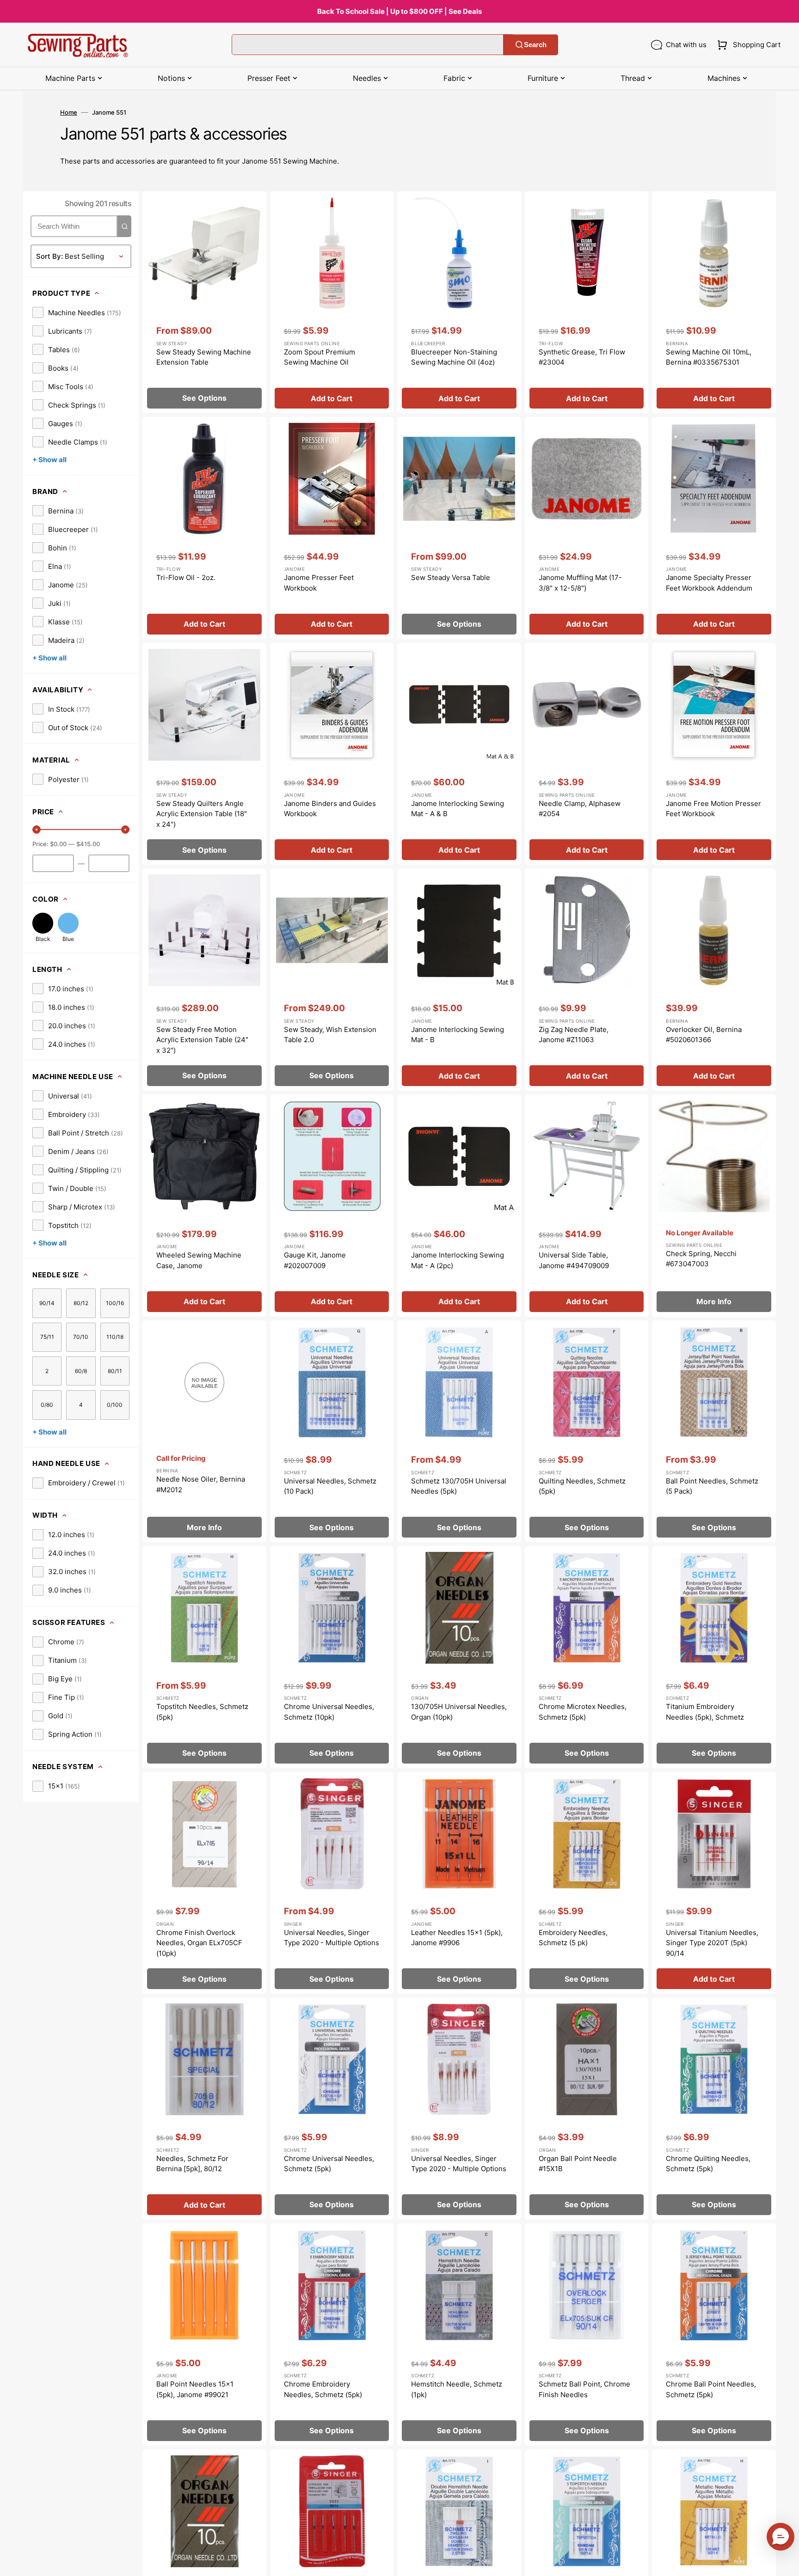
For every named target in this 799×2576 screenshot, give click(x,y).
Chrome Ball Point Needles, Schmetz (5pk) (711, 2389)
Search (535, 45)
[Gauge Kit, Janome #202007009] (332, 1206)
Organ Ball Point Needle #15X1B (578, 2164)
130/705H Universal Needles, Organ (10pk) (459, 1712)
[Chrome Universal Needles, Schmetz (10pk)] (332, 1657)
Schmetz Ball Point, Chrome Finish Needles (584, 2389)
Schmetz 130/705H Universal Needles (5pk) (459, 1486)
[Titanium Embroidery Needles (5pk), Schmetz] (714, 1657)
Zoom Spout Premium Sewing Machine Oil (320, 357)
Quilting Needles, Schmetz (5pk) (582, 1486)
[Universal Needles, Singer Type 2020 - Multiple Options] (332, 1883)
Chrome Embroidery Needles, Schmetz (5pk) (323, 2389)
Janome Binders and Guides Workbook (330, 809)
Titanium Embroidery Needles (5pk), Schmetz (705, 1712)
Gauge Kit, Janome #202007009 (315, 1260)
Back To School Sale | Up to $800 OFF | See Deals (399, 11)
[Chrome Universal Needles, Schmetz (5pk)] (332, 2109)
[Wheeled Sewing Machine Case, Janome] (204, 1206)
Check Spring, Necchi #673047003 (701, 1259)
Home (69, 112)
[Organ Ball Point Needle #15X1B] (587, 2109)
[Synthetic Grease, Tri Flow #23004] (587, 302)
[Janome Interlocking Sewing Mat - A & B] (459, 754)
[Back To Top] (785, 2562)
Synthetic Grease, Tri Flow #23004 (582, 357)
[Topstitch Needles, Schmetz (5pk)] (204, 1657)
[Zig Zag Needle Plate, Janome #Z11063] (587, 980)
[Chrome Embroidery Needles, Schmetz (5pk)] (332, 2335)
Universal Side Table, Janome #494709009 (574, 1260)
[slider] (37, 830)
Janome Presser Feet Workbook (319, 583)
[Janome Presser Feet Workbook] (332, 528)
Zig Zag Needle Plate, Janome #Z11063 (574, 1035)
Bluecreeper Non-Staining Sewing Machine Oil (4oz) (454, 357)
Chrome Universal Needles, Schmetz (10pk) (329, 1712)
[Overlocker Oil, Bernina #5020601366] (714, 980)
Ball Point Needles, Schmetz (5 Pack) (712, 1486)
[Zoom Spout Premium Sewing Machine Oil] (332, 302)
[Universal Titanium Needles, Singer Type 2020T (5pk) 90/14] (714, 1883)
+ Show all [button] (49, 460)
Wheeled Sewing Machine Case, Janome (199, 1260)
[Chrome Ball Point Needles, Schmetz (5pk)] (714, 2335)
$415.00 (88, 844)
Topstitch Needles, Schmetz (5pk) (202, 1712)
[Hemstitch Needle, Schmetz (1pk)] (459, 2335)
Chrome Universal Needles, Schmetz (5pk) (329, 2164)
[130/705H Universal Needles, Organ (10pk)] (459, 1657)
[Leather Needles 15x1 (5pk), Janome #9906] (459, 1883)
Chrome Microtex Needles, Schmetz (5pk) (583, 1712)
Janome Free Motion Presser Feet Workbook (713, 809)
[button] (747, 45)
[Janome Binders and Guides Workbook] (332, 754)
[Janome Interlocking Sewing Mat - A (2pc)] (459, 1206)
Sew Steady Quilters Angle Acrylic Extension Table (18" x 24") (202, 814)
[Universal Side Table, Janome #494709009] (587, 1206)
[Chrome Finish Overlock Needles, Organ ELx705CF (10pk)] (204, 1883)
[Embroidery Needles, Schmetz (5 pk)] (587, 1883)
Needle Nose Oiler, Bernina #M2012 (201, 1484)
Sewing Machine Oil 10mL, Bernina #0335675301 (709, 357)
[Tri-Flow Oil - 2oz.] (204, 528)
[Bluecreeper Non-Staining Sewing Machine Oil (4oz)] (459, 302)
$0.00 (58, 844)
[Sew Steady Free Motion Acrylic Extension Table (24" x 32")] (204, 980)
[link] (77, 312)
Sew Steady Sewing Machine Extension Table (204, 357)
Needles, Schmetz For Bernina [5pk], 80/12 (192, 2164)
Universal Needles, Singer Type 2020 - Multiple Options (332, 1938)
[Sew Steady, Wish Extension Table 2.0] (332, 980)
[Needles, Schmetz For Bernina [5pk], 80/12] (204, 2109)
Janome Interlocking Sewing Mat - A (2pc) (458, 1260)
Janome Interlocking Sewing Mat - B (458, 1035)
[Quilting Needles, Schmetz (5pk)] (587, 1431)
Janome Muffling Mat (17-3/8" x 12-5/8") (580, 583)
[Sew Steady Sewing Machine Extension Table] (204, 302)
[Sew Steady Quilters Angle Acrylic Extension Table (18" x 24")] (204, 754)
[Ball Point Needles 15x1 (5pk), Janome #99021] (204, 2335)
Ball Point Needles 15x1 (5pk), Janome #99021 (195, 2389)
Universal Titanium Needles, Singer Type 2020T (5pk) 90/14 (712, 1943)
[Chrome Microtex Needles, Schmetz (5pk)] (587, 1657)
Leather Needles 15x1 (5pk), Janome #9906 (457, 1938)
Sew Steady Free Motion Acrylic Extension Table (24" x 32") (202, 1040)
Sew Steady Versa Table (451, 577)
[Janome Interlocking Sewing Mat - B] (459, 980)
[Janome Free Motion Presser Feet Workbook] (714, 754)
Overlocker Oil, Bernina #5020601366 (704, 1035)
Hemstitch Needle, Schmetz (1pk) (457, 2389)
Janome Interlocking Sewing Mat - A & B (458, 809)
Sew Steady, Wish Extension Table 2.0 (330, 1035)
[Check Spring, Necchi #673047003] (714, 1206)
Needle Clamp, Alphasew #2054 (580, 809)
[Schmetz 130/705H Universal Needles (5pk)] (459, 1431)
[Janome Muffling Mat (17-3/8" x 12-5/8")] (587, 528)
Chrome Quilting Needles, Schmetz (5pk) (708, 2164)
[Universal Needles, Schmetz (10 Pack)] (332, 1431)
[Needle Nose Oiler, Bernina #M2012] (204, 1431)
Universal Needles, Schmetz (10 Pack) (330, 1486)
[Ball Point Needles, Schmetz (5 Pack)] (714, 1431)
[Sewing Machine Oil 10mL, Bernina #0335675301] (714, 302)
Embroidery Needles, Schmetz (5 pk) (573, 1938)
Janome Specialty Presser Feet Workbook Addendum (709, 583)
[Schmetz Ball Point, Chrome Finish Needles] (587, 2335)
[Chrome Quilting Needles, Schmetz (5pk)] (714, 2109)
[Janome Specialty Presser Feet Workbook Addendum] (714, 528)
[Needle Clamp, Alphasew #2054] (587, 754)
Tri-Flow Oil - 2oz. (186, 577)
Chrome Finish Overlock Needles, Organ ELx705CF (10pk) (199, 1943)
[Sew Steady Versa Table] (459, 528)
